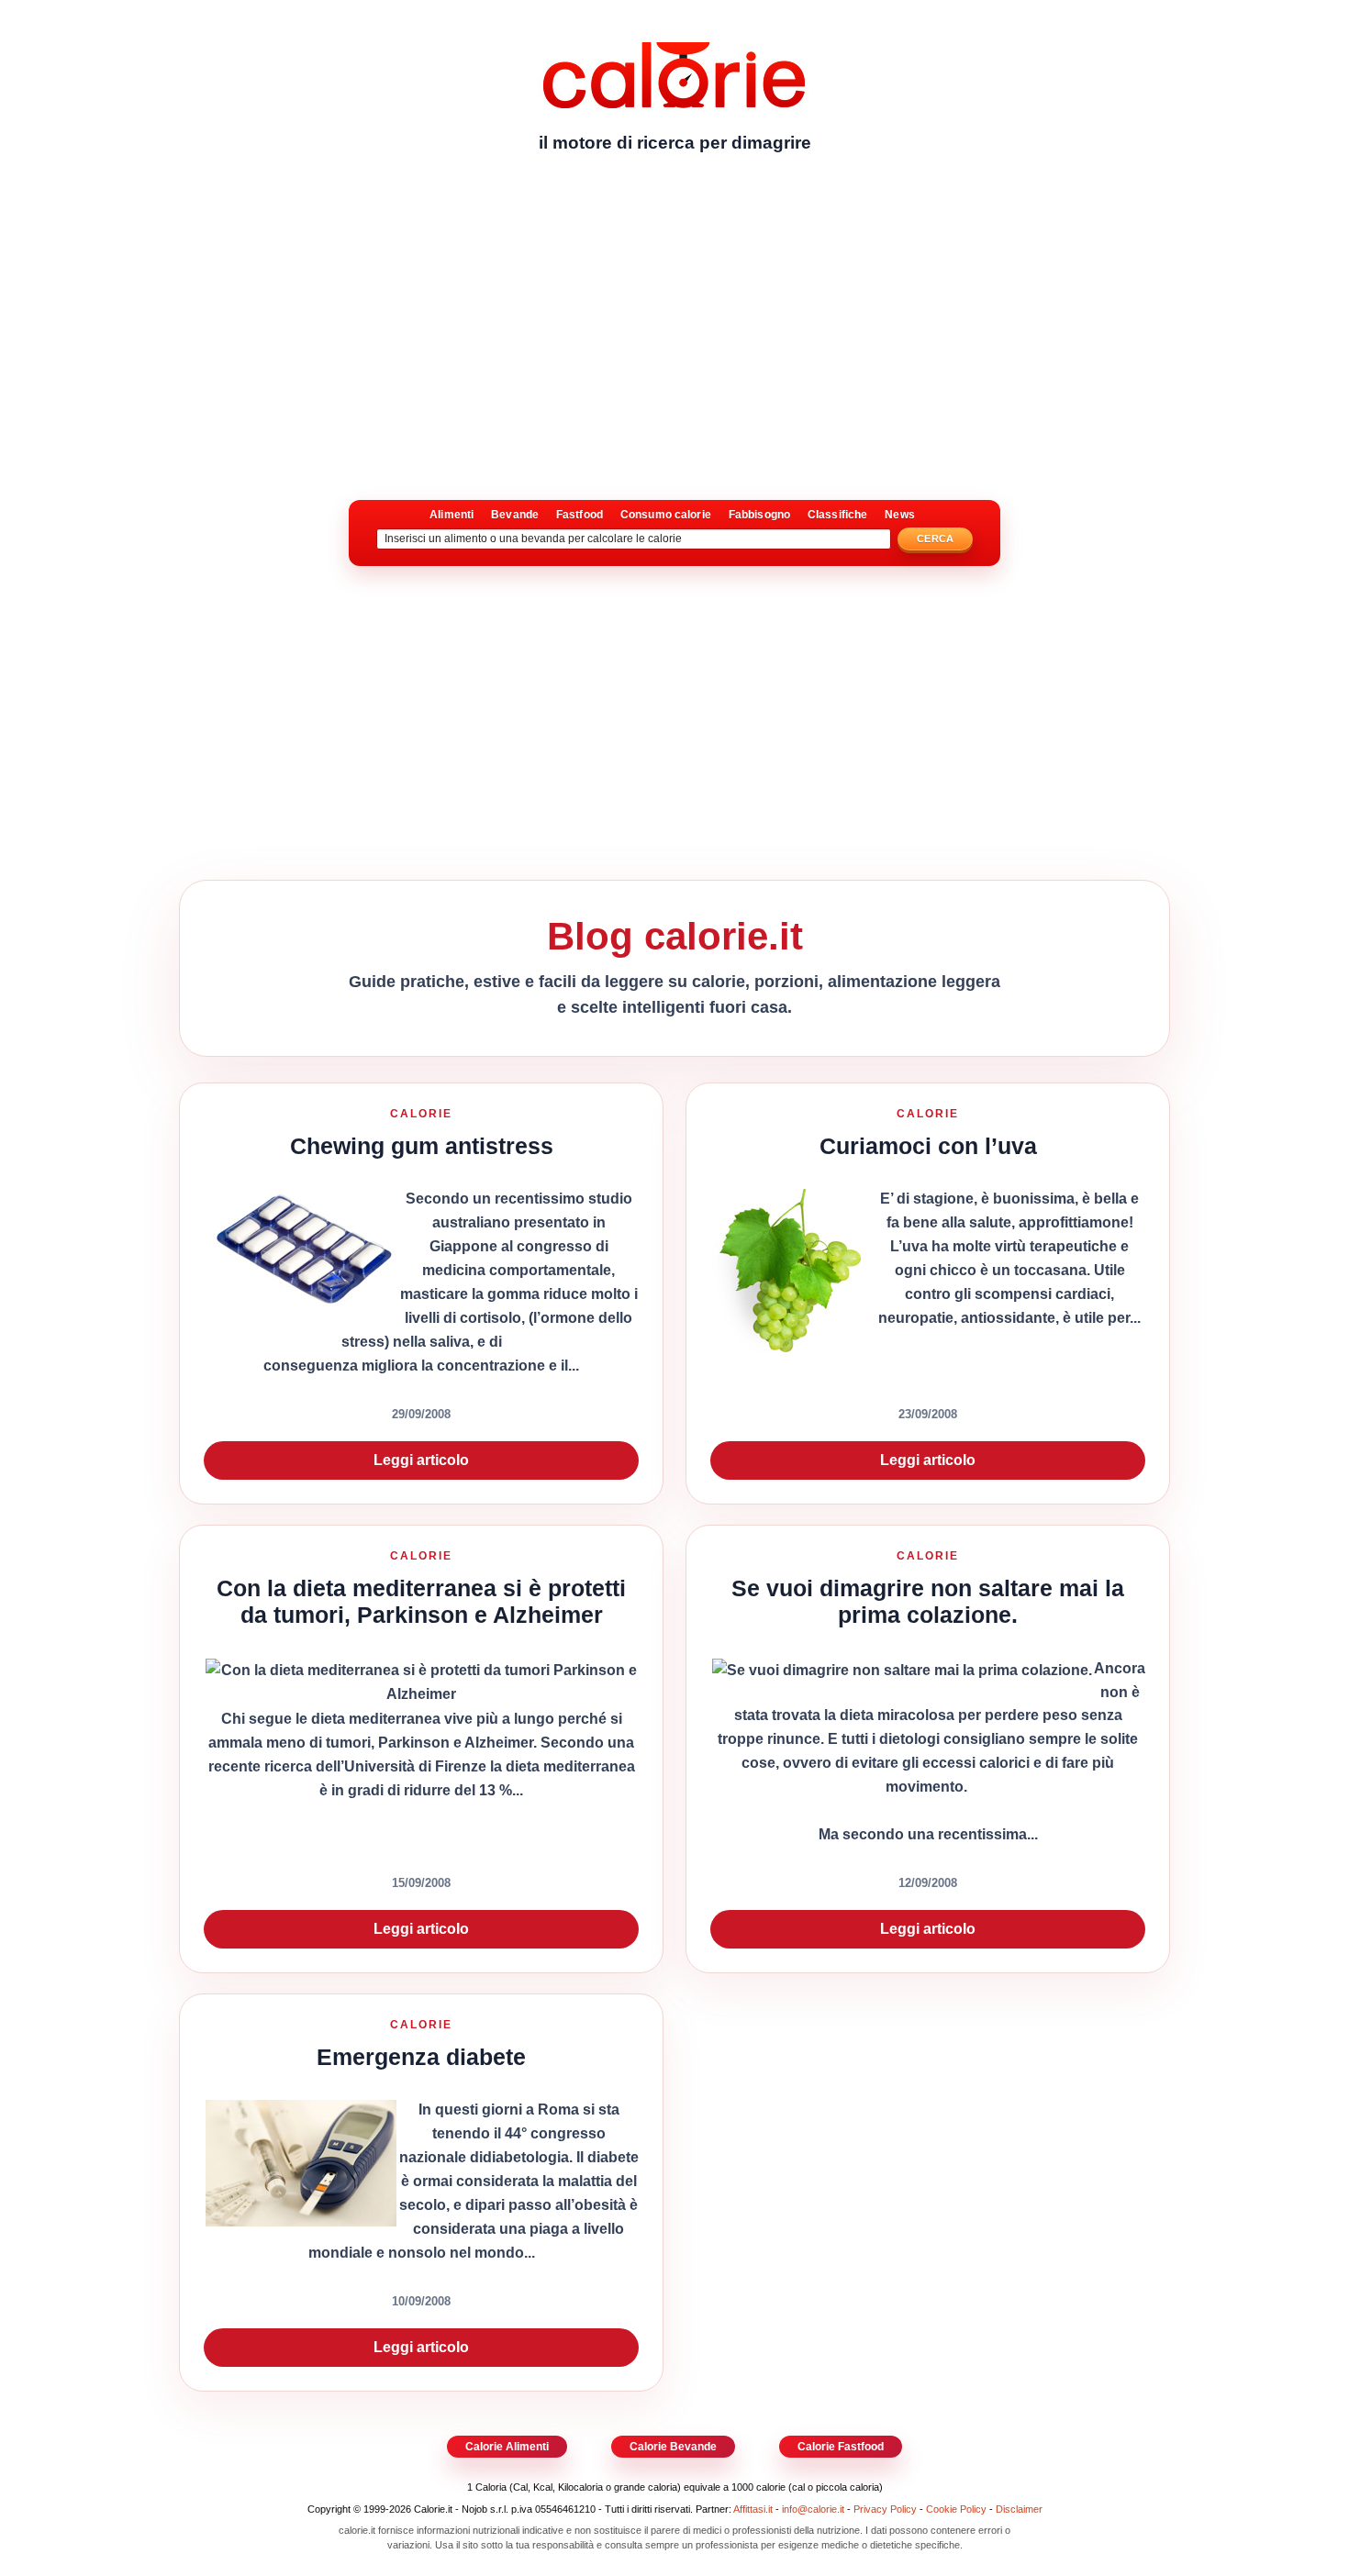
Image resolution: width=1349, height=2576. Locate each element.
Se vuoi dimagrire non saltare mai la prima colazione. (928, 1602)
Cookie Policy (956, 2509)
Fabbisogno (759, 515)
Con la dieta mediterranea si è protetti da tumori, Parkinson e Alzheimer (421, 1602)
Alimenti (452, 515)
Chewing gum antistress (422, 1146)
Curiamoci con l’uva (928, 1146)
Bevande (515, 515)
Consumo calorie (666, 515)
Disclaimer (1019, 2509)
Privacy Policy (885, 2509)
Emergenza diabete (421, 2057)
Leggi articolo (421, 1460)
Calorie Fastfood (841, 2447)
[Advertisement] (674, 307)
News (899, 515)
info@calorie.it (813, 2509)
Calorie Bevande (673, 2447)
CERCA (936, 539)
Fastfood (580, 515)
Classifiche (837, 515)
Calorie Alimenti (507, 2447)
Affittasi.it (753, 2509)
